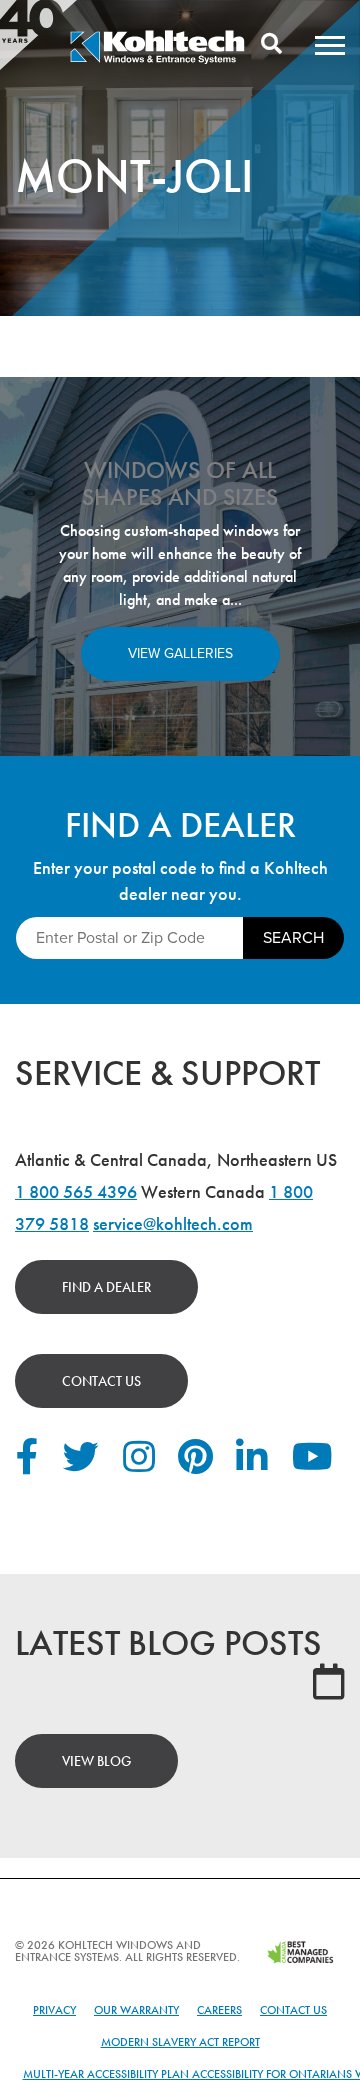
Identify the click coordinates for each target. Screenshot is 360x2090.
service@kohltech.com (173, 1223)
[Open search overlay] (271, 45)
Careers (219, 2010)
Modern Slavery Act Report (180, 2042)
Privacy (54, 2010)
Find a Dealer (106, 1287)
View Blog (96, 1761)
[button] (330, 45)
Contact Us (101, 1381)
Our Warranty (136, 2010)
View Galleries (180, 653)
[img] (157, 61)
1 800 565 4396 (76, 1191)
